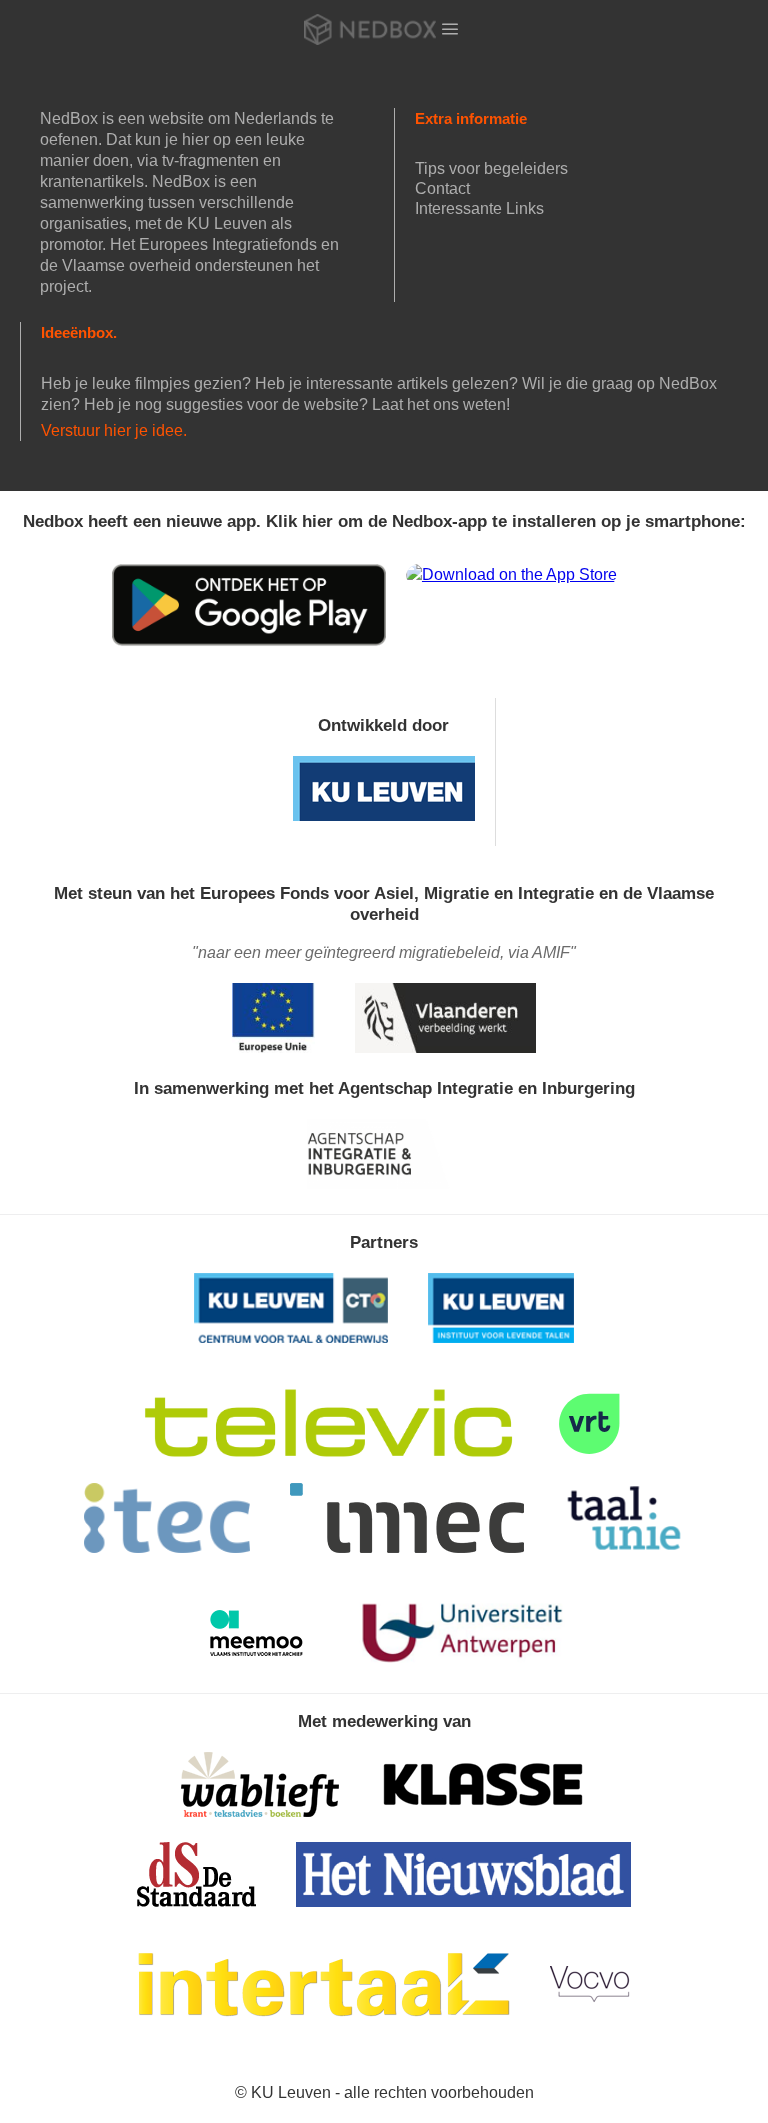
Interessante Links (479, 208)
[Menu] (450, 29)
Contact (442, 188)
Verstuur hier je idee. (114, 430)
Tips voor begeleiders (491, 168)
